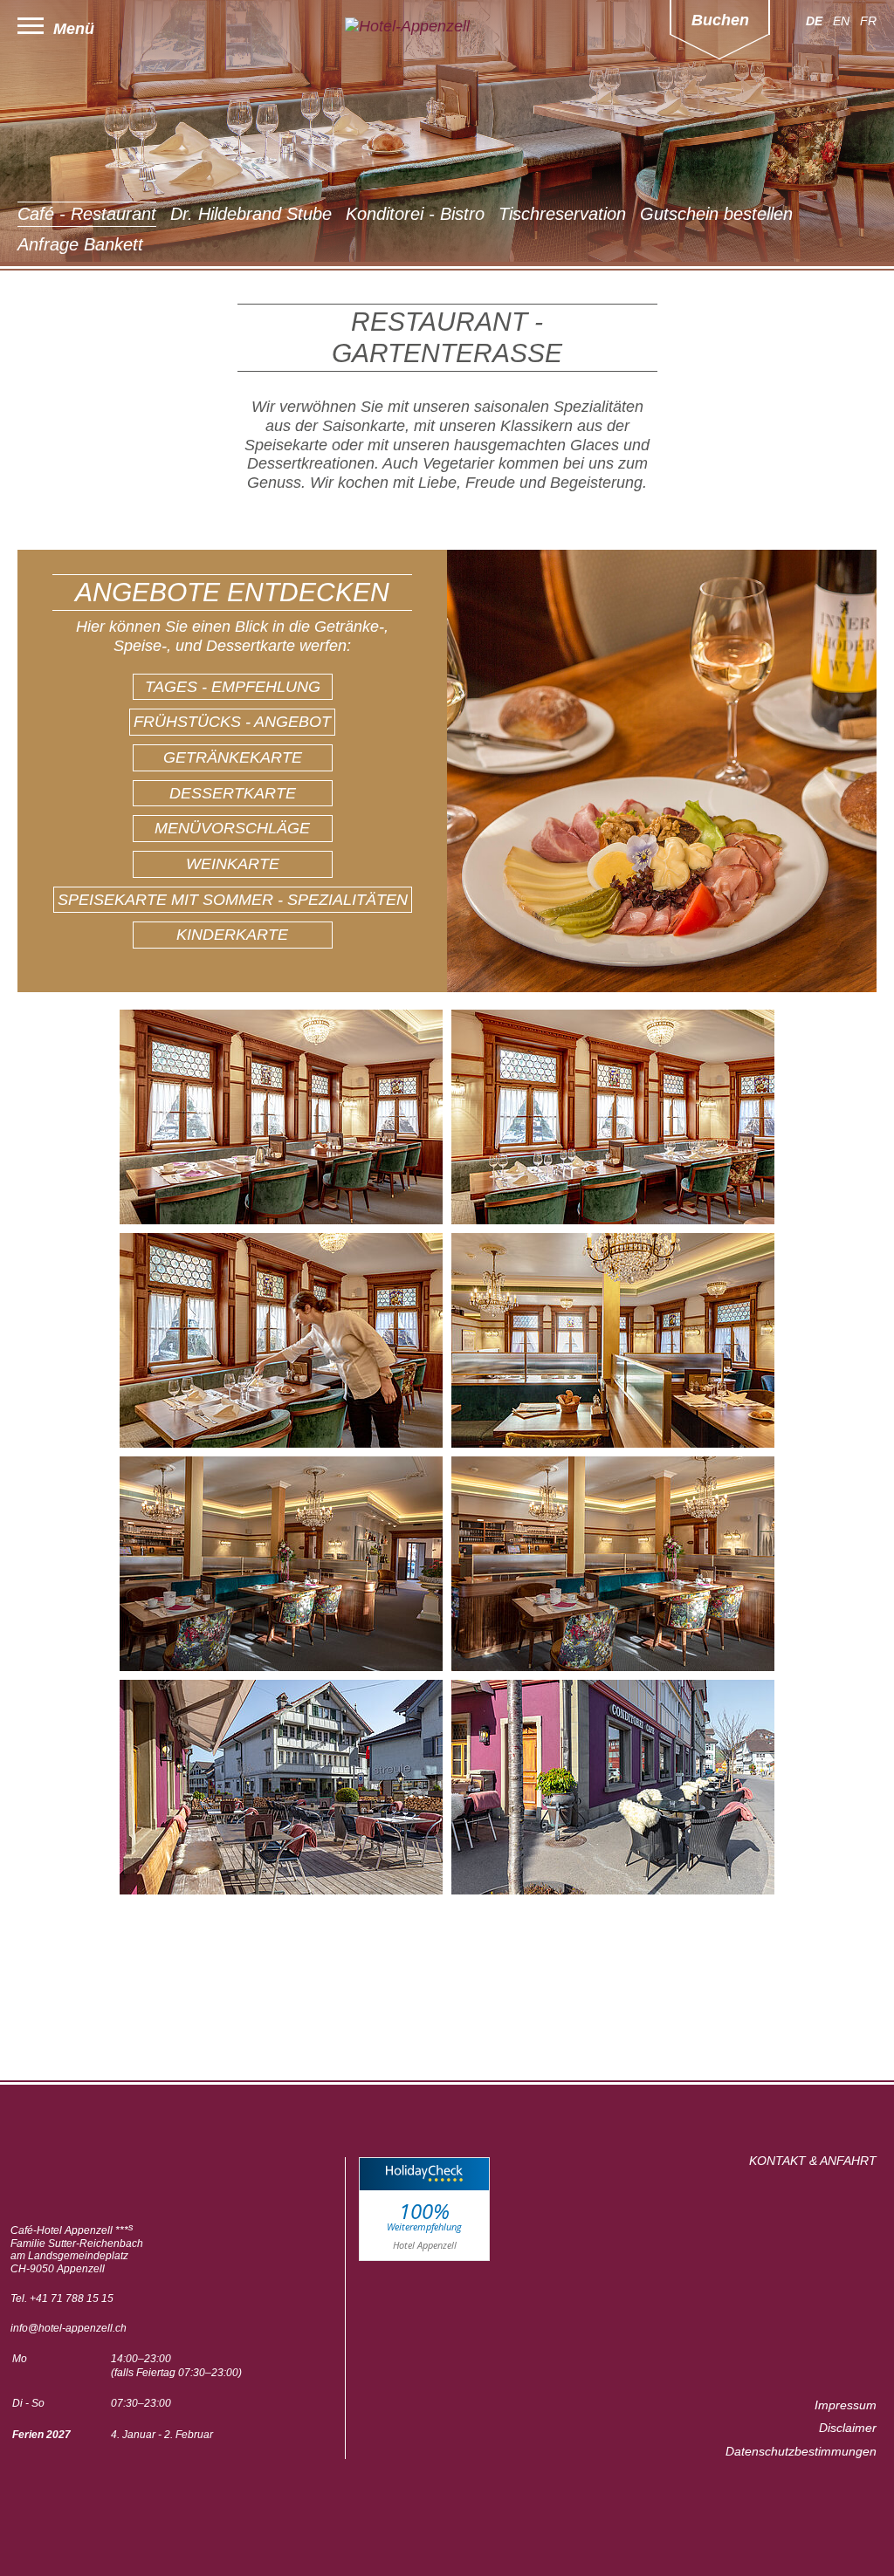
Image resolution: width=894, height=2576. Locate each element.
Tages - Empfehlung (233, 687)
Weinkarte (233, 864)
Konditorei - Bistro (415, 214)
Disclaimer (848, 2428)
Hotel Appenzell (425, 2245)
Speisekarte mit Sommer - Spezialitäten (233, 900)
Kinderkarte (232, 935)
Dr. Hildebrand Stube (251, 214)
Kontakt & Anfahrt (813, 2161)
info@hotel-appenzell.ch (69, 2328)
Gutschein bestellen (716, 214)
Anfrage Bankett (80, 244)
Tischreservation (562, 214)
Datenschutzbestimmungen (801, 2451)
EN (841, 21)
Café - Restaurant (87, 214)
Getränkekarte (233, 757)
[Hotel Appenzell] (447, 27)
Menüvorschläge (232, 828)
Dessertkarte (233, 793)
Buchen (720, 20)
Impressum (846, 2405)
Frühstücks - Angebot (232, 722)
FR (868, 21)
